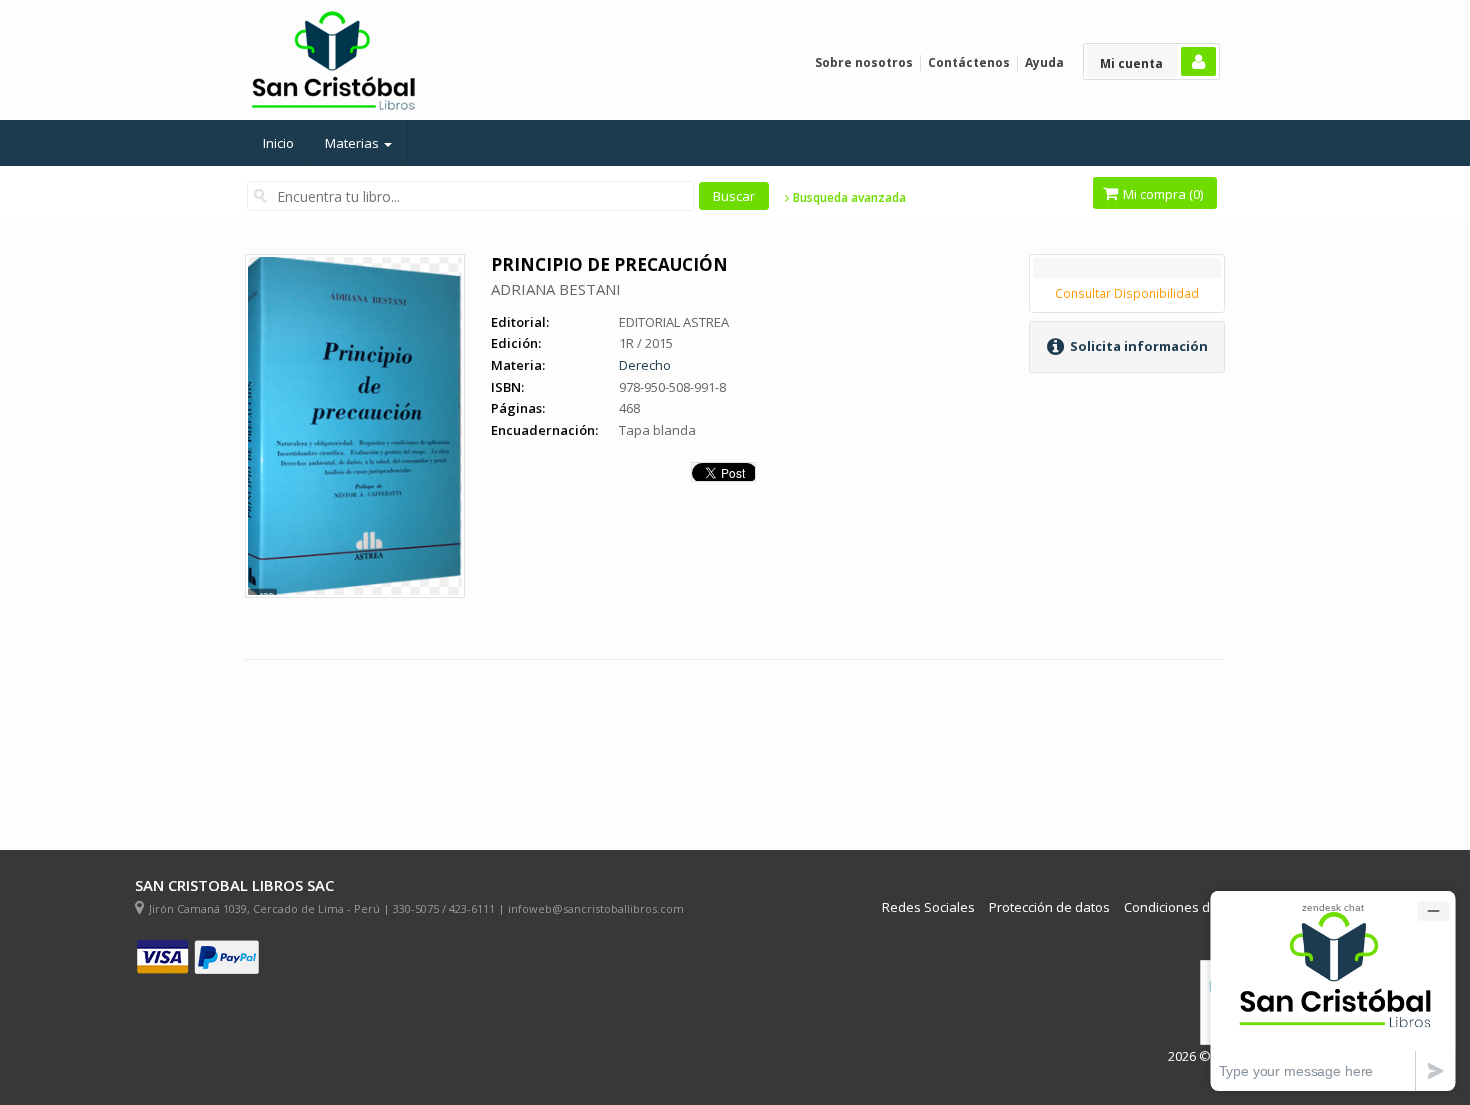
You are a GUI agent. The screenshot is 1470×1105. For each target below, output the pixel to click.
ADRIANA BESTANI (556, 289)
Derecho (645, 365)
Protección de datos (1049, 907)
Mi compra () (1161, 194)
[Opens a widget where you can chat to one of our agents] (1333, 990)
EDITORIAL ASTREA (674, 322)
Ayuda (1044, 62)
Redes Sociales (928, 907)
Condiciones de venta (1190, 907)
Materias (353, 143)
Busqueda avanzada (848, 198)
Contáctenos (969, 62)
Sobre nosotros (864, 62)
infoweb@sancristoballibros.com (596, 908)
